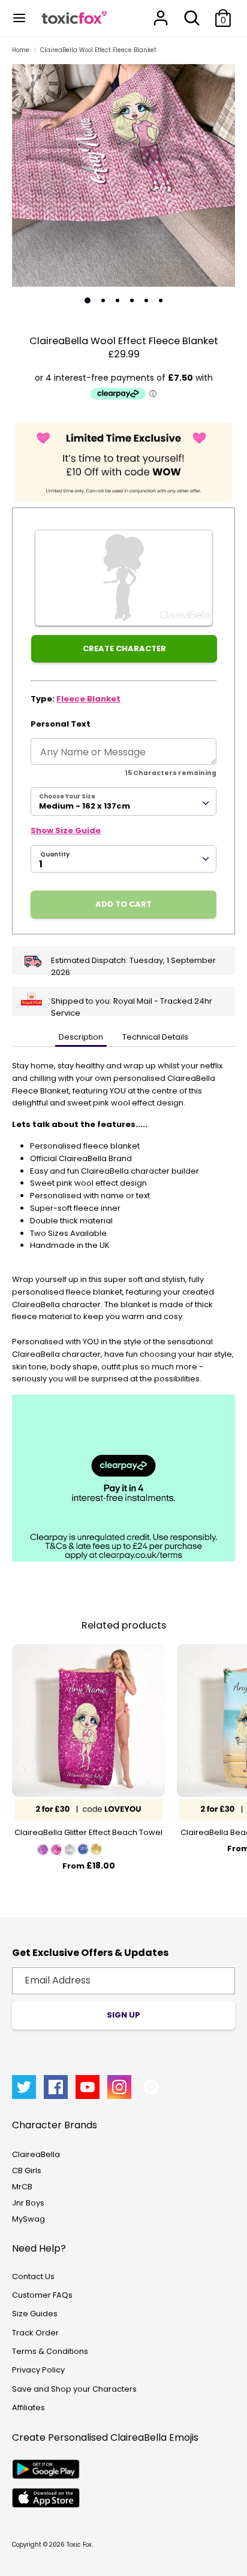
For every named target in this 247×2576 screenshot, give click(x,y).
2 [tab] (103, 300)
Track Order (35, 2333)
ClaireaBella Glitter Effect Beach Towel (88, 1832)
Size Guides (35, 2314)
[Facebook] (56, 2087)
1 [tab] (88, 300)
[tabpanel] (123, 175)
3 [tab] (118, 300)
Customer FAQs (42, 2295)
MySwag (28, 2219)
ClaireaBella (36, 2154)
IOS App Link (46, 2498)
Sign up (123, 2015)
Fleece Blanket (88, 699)
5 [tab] (146, 300)
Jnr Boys (28, 2203)
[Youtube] (88, 2087)
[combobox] (123, 801)
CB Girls (27, 2171)
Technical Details (155, 1037)
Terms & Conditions (50, 2351)
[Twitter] (24, 2087)
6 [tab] (161, 300)
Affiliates (28, 2408)
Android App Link (46, 2469)
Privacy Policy (38, 2370)
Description (81, 1037)
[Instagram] (119, 2087)
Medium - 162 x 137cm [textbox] (85, 806)
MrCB (22, 2187)
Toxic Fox (79, 2545)
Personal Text (61, 724)
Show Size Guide (66, 830)
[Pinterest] (151, 2087)
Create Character (124, 648)
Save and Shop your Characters (74, 2389)
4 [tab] (132, 300)
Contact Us (33, 2276)
